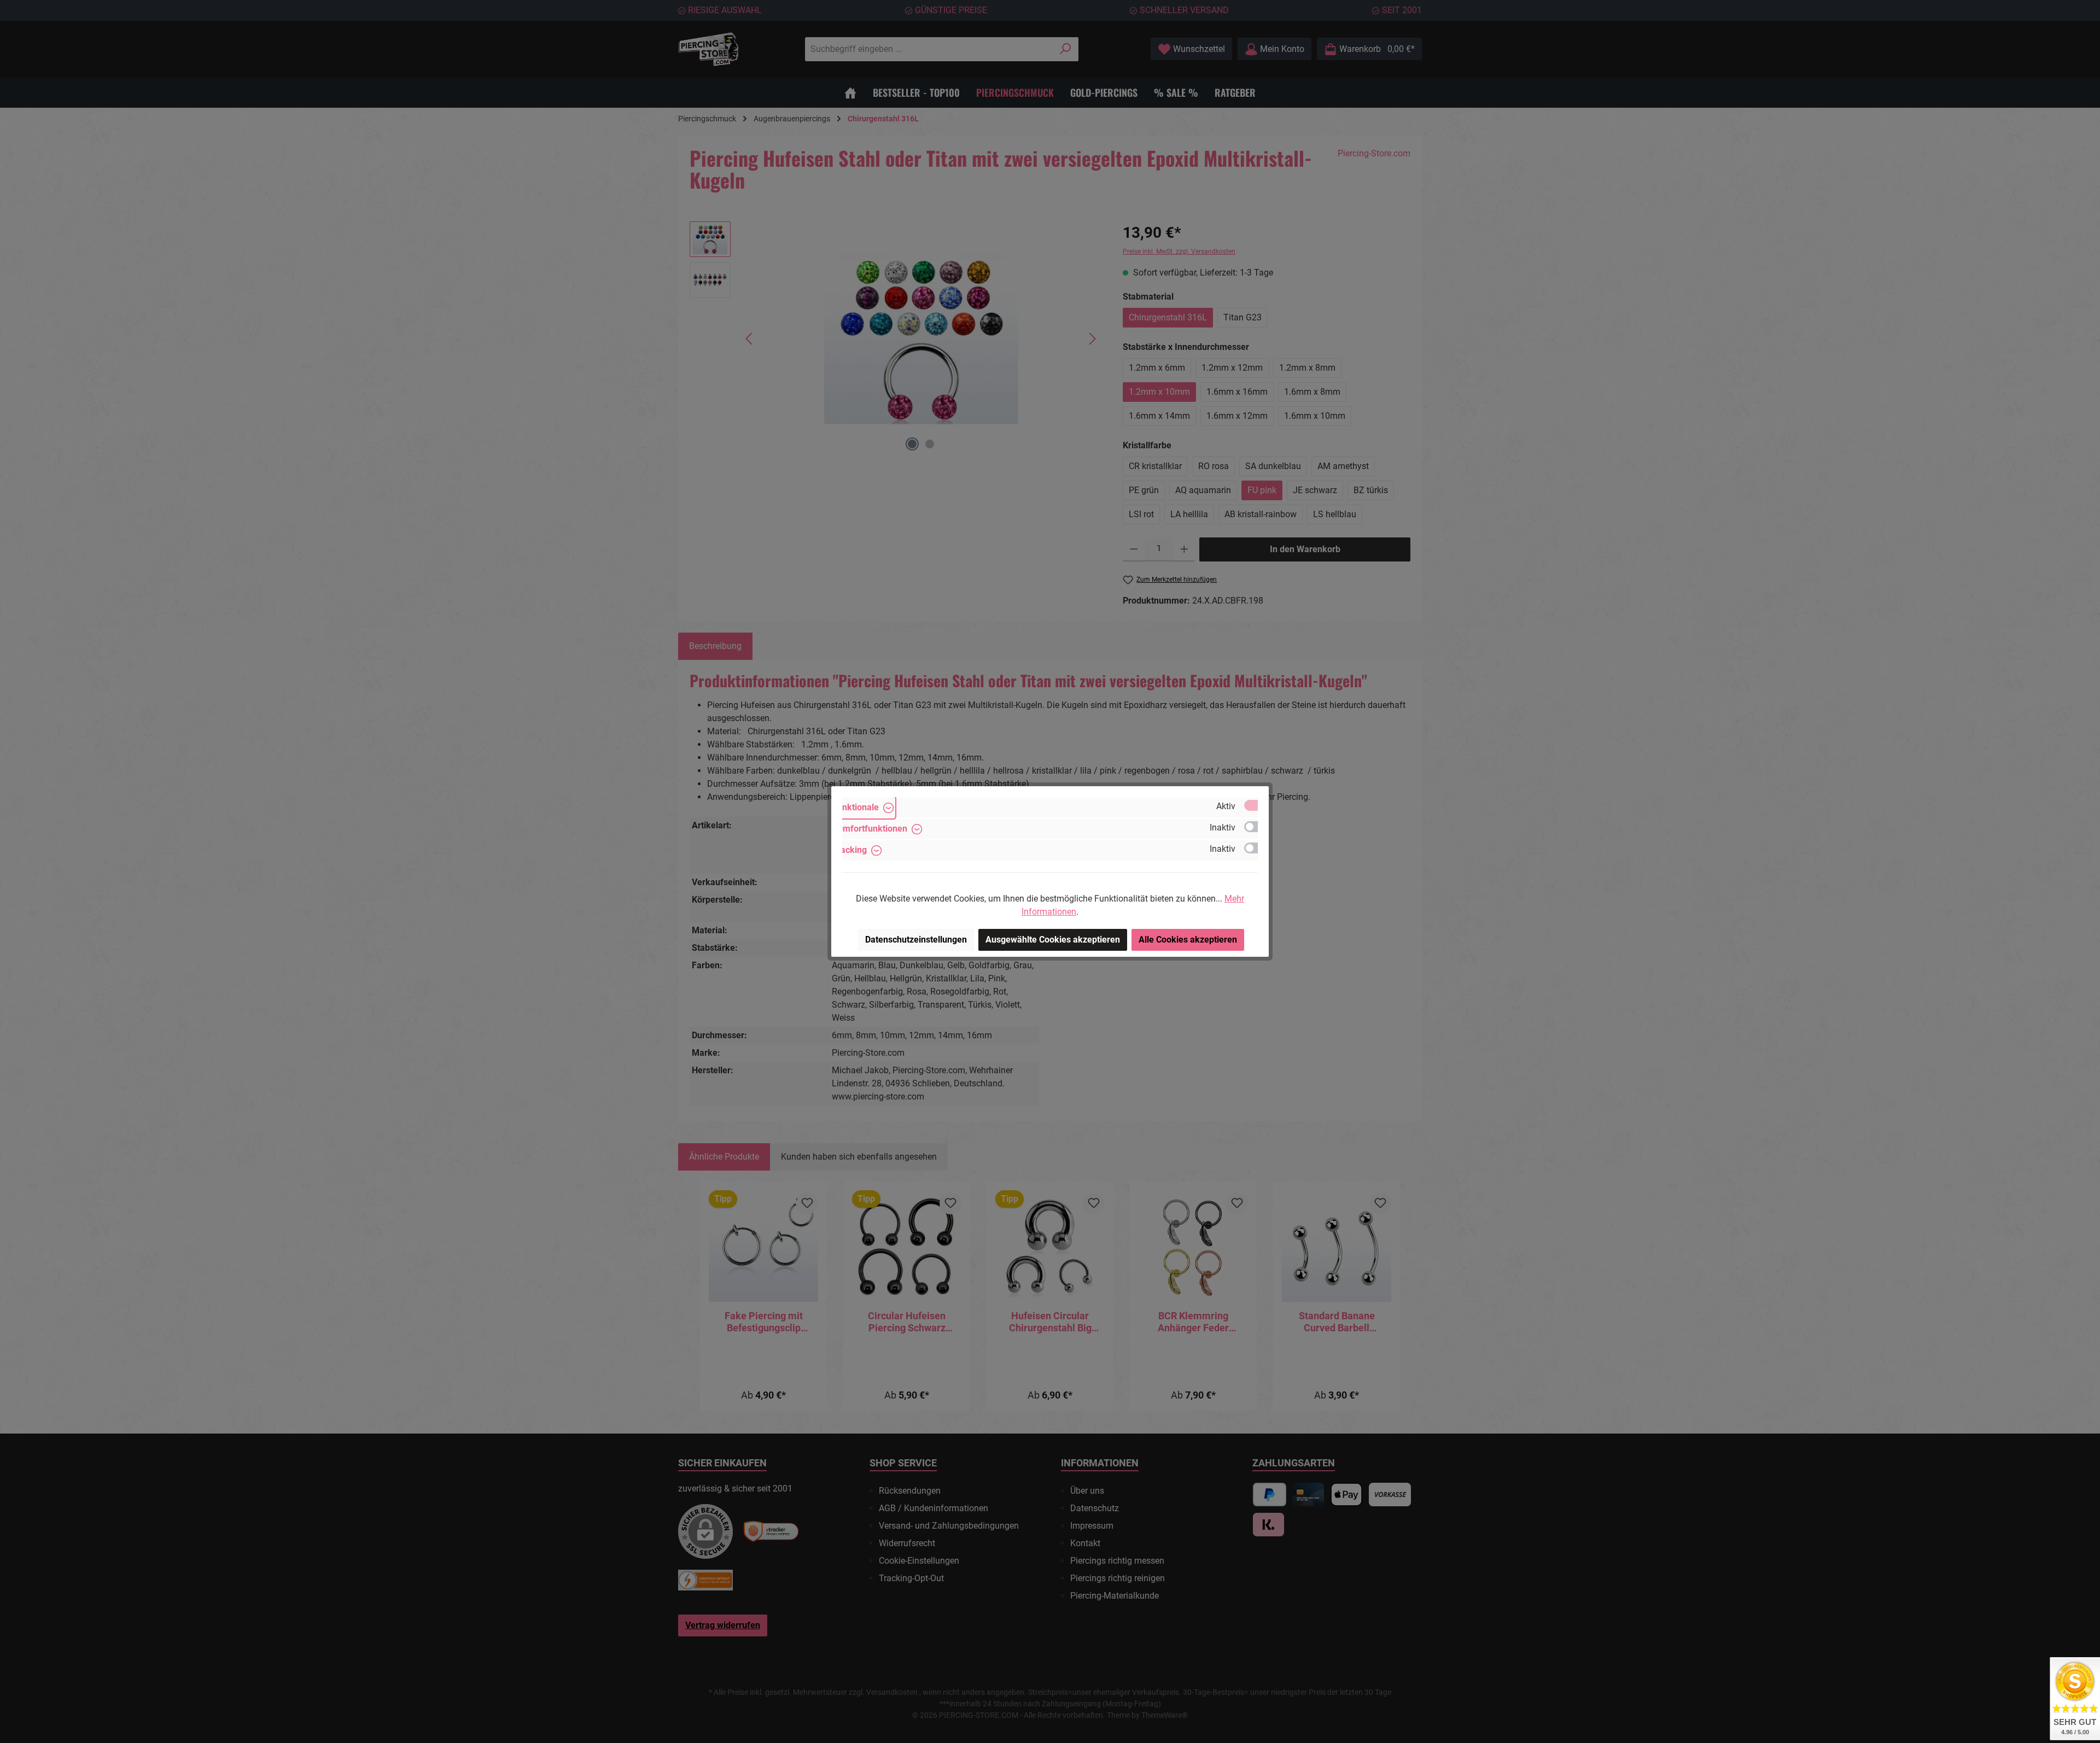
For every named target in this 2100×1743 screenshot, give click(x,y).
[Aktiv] (1256, 805)
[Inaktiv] (1256, 827)
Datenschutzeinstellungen (916, 940)
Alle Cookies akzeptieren (1188, 940)
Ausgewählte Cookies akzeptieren (1053, 940)
